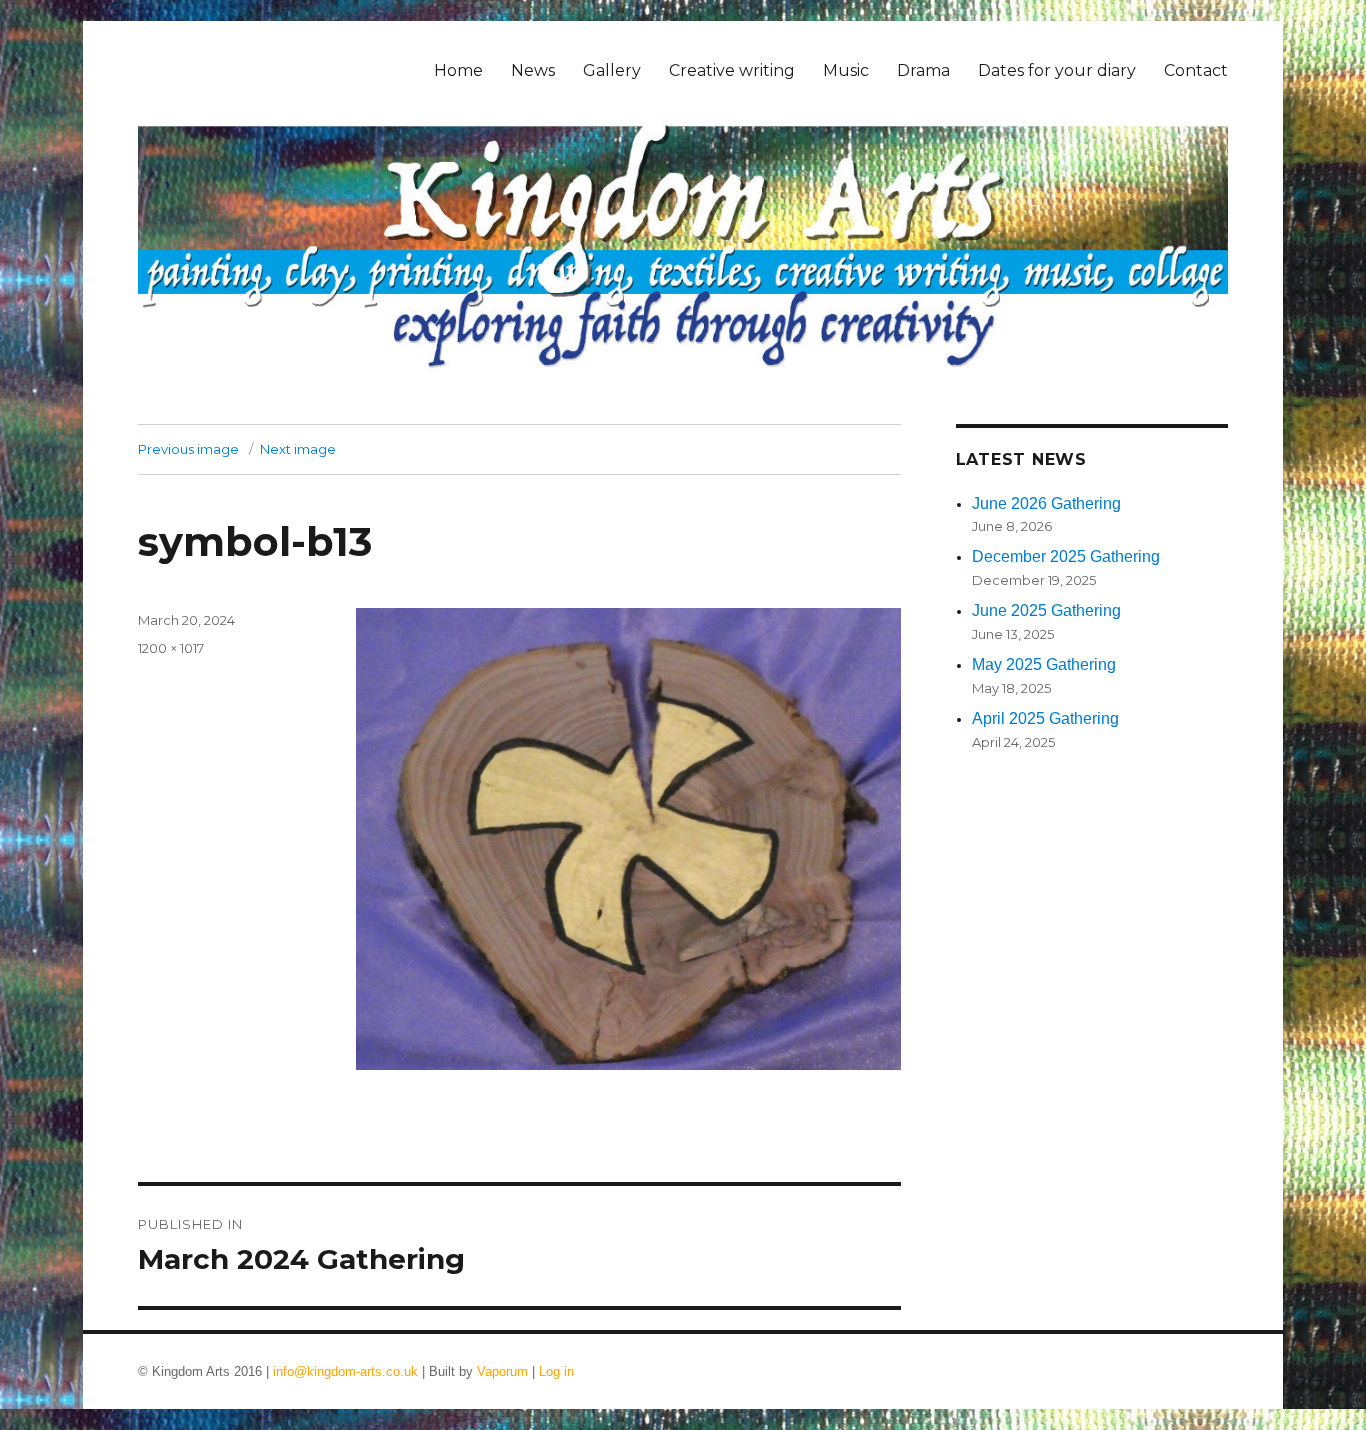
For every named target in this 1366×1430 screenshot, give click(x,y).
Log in (556, 1371)
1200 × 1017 (171, 648)
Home (458, 70)
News (533, 70)
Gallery (612, 70)
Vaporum (502, 1371)
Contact (1196, 70)
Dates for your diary (1057, 70)
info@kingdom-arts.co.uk (345, 1371)
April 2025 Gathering (1045, 718)
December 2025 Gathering (1066, 556)
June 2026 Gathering (1046, 503)
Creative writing (732, 70)
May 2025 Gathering (1044, 664)
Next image (298, 449)
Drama (923, 70)
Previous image (188, 449)
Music (846, 70)
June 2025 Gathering (1046, 610)
